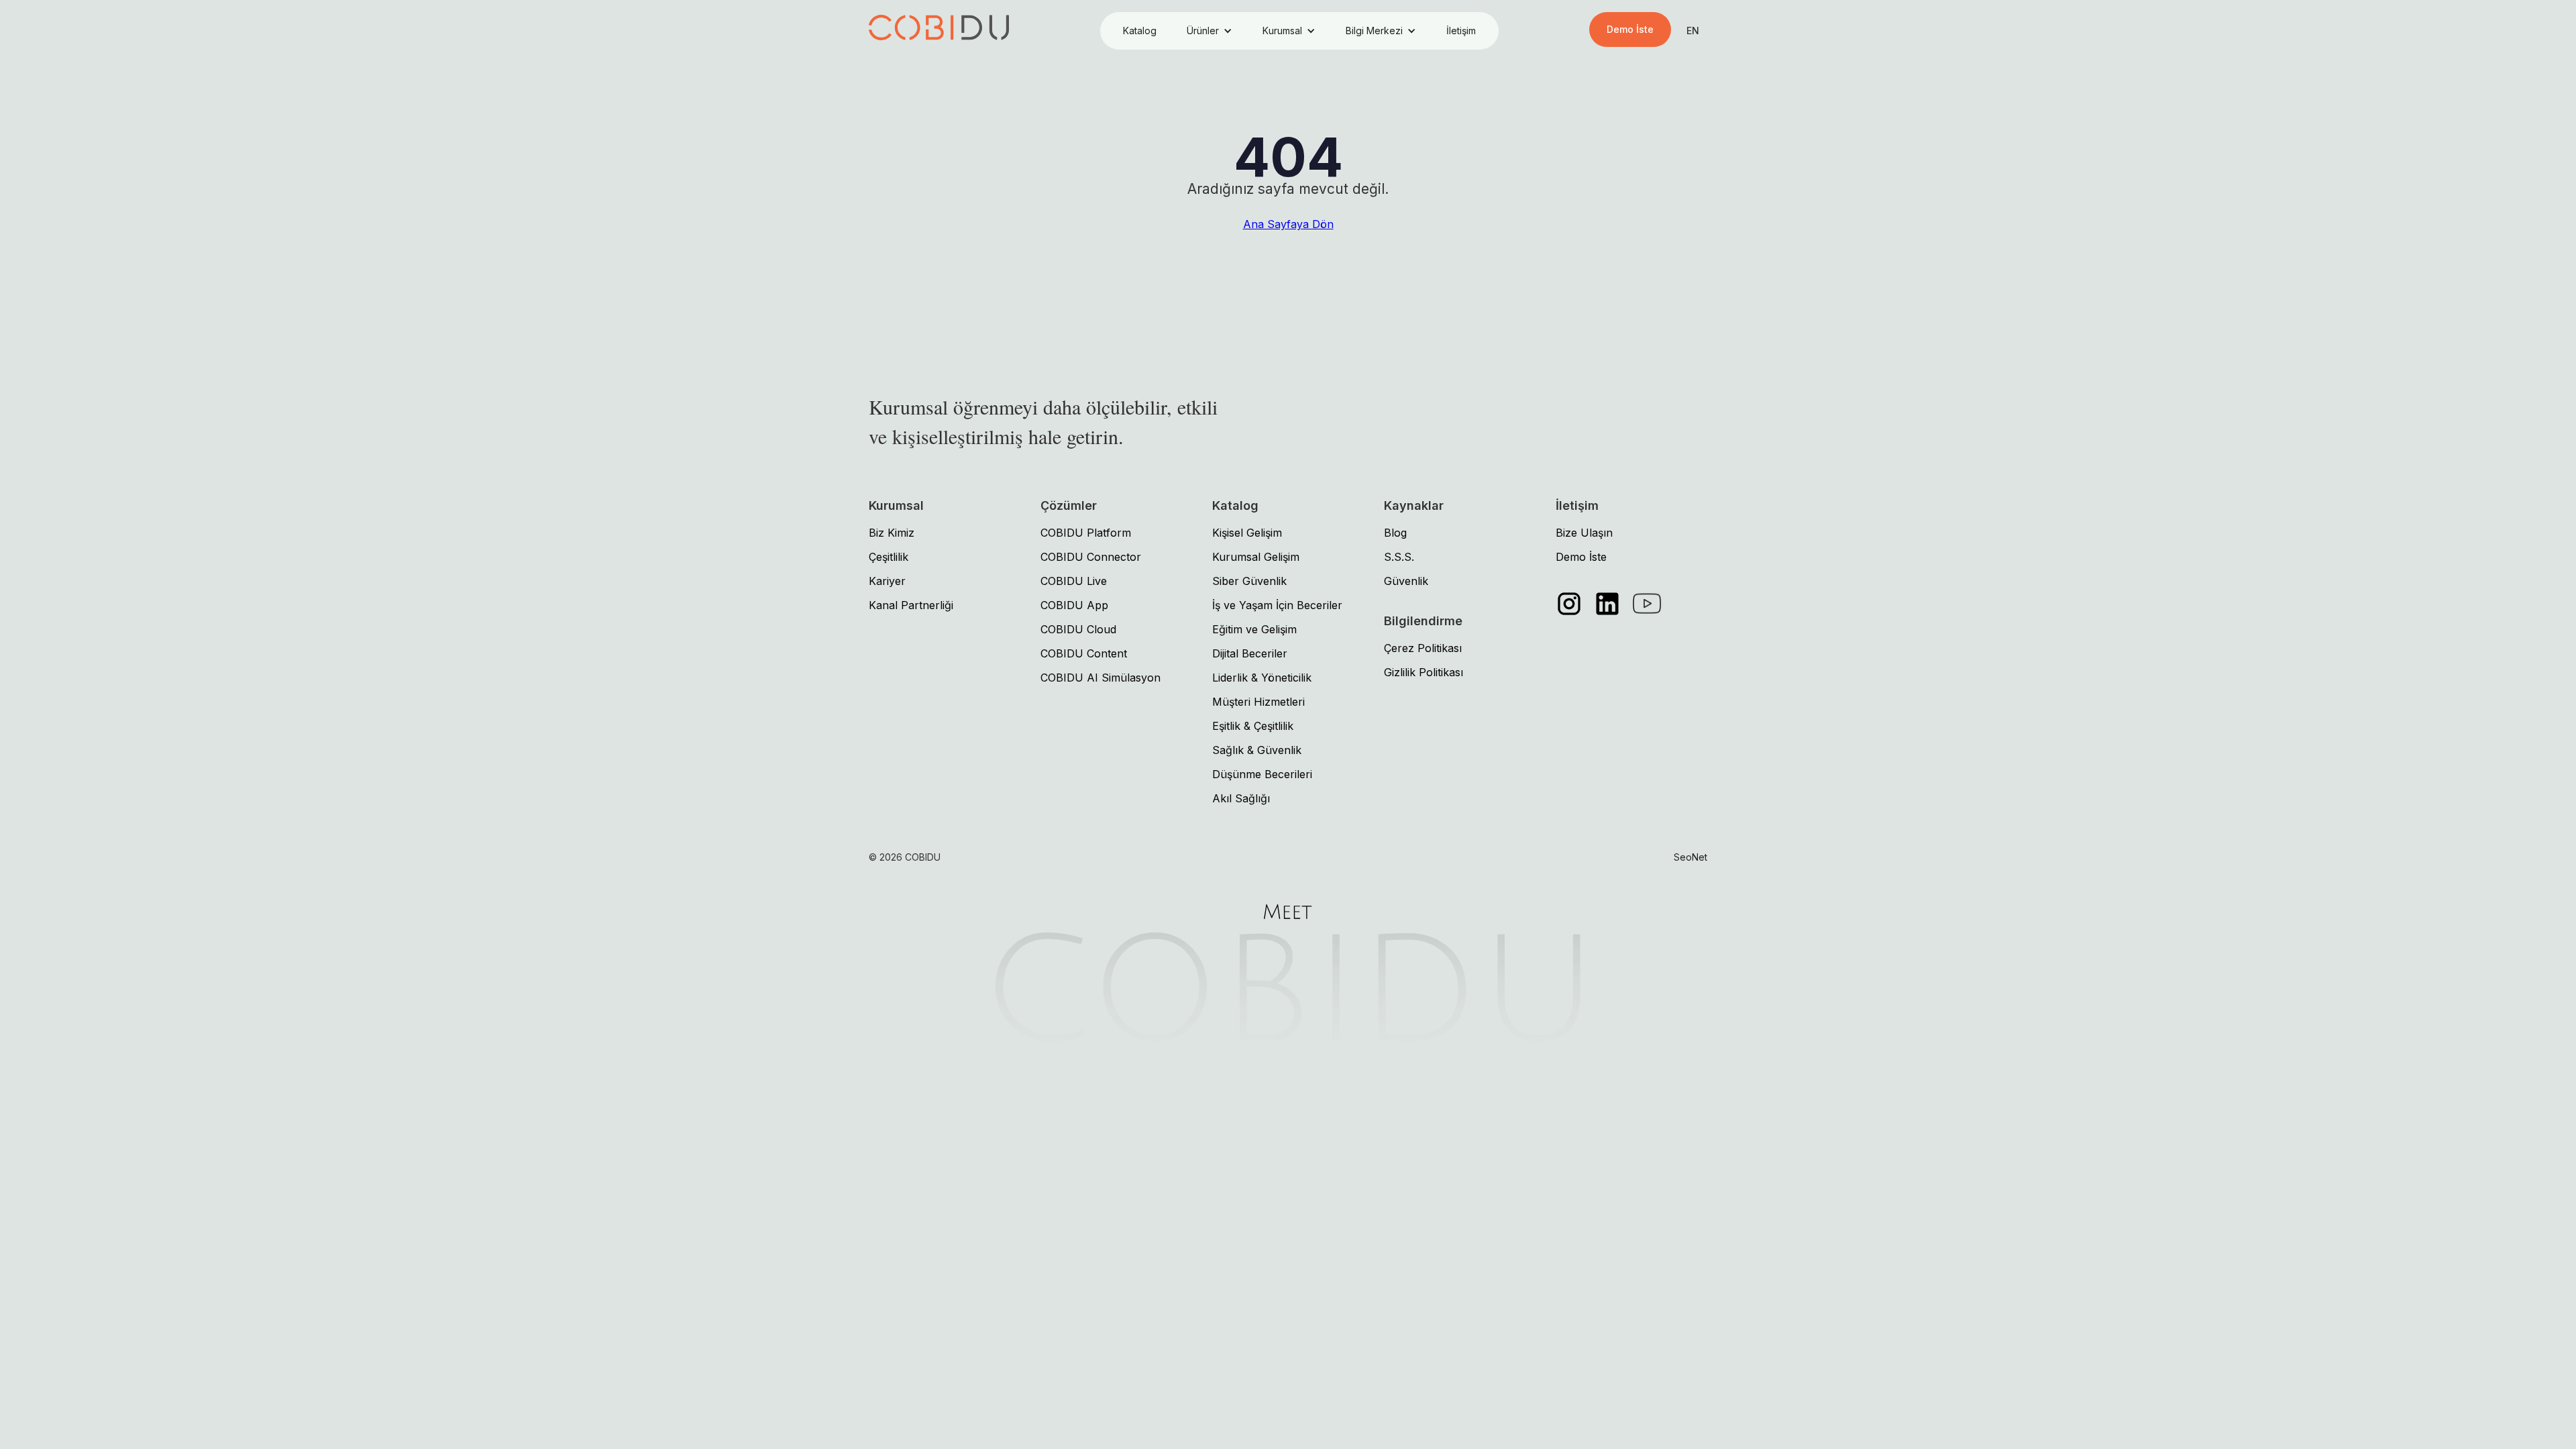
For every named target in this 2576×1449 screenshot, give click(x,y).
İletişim (1461, 31)
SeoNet (1690, 857)
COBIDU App (1074, 605)
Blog (1395, 533)
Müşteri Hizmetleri (1258, 702)
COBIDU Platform (1086, 533)
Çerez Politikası (1423, 648)
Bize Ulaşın (1584, 533)
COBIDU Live (1074, 581)
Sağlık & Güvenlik (1257, 750)
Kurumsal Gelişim (1256, 557)
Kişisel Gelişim (1247, 533)
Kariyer (887, 581)
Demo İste (1630, 29)
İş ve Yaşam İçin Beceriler (1277, 605)
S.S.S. (1399, 557)
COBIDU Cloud (1078, 629)
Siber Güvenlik (1249, 581)
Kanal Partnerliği (911, 605)
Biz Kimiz (892, 533)
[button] (1210, 31)
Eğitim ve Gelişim (1254, 629)
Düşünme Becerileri (1262, 774)
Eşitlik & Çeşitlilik (1253, 726)
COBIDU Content (1084, 653)
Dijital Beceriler (1250, 653)
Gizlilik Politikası (1424, 672)
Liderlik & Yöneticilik (1262, 678)
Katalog (1140, 31)
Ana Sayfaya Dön (1288, 224)
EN (1693, 31)
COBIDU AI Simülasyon (1101, 678)
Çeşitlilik (889, 557)
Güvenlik (1406, 581)
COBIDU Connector (1091, 557)
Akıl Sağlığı (1241, 798)
